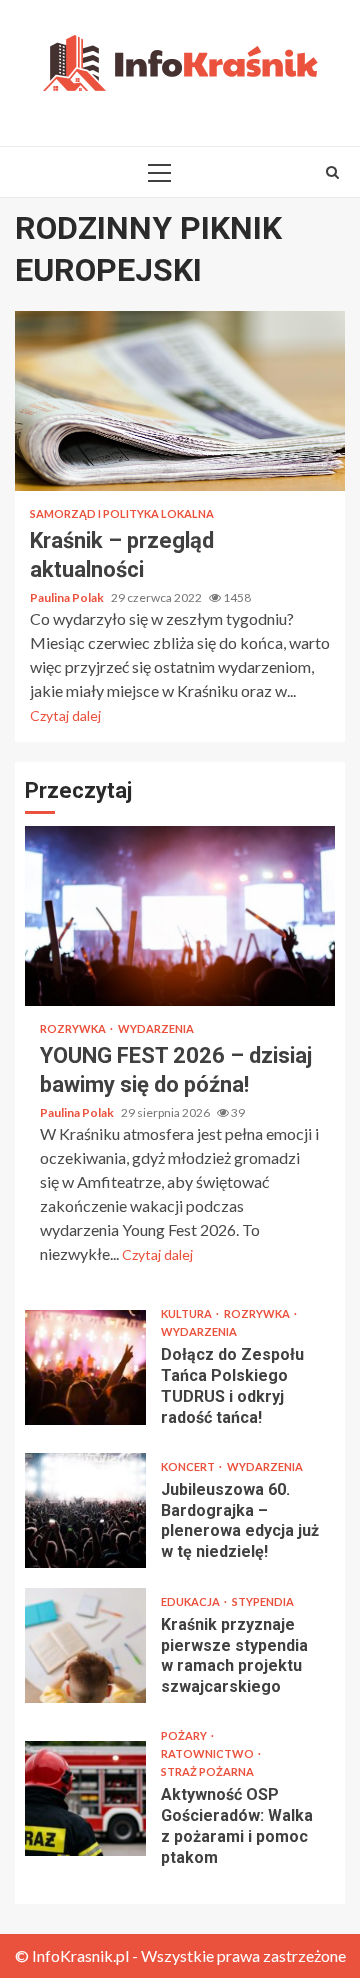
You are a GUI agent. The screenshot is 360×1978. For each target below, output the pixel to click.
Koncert (189, 1466)
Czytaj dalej (65, 715)
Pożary (185, 1735)
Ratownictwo (208, 1753)
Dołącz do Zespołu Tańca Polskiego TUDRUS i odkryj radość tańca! (85, 1367)
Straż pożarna (207, 1771)
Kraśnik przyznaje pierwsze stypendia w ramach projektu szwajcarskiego (85, 1645)
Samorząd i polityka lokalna (122, 513)
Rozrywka (74, 1028)
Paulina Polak (68, 597)
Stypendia (263, 1601)
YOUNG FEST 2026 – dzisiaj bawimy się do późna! (180, 916)
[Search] (332, 172)
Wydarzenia (156, 1028)
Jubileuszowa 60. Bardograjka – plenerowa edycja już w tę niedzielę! (85, 1510)
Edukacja (191, 1601)
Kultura (187, 1313)
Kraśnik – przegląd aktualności (180, 401)
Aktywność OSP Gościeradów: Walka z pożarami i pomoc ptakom (85, 1798)
